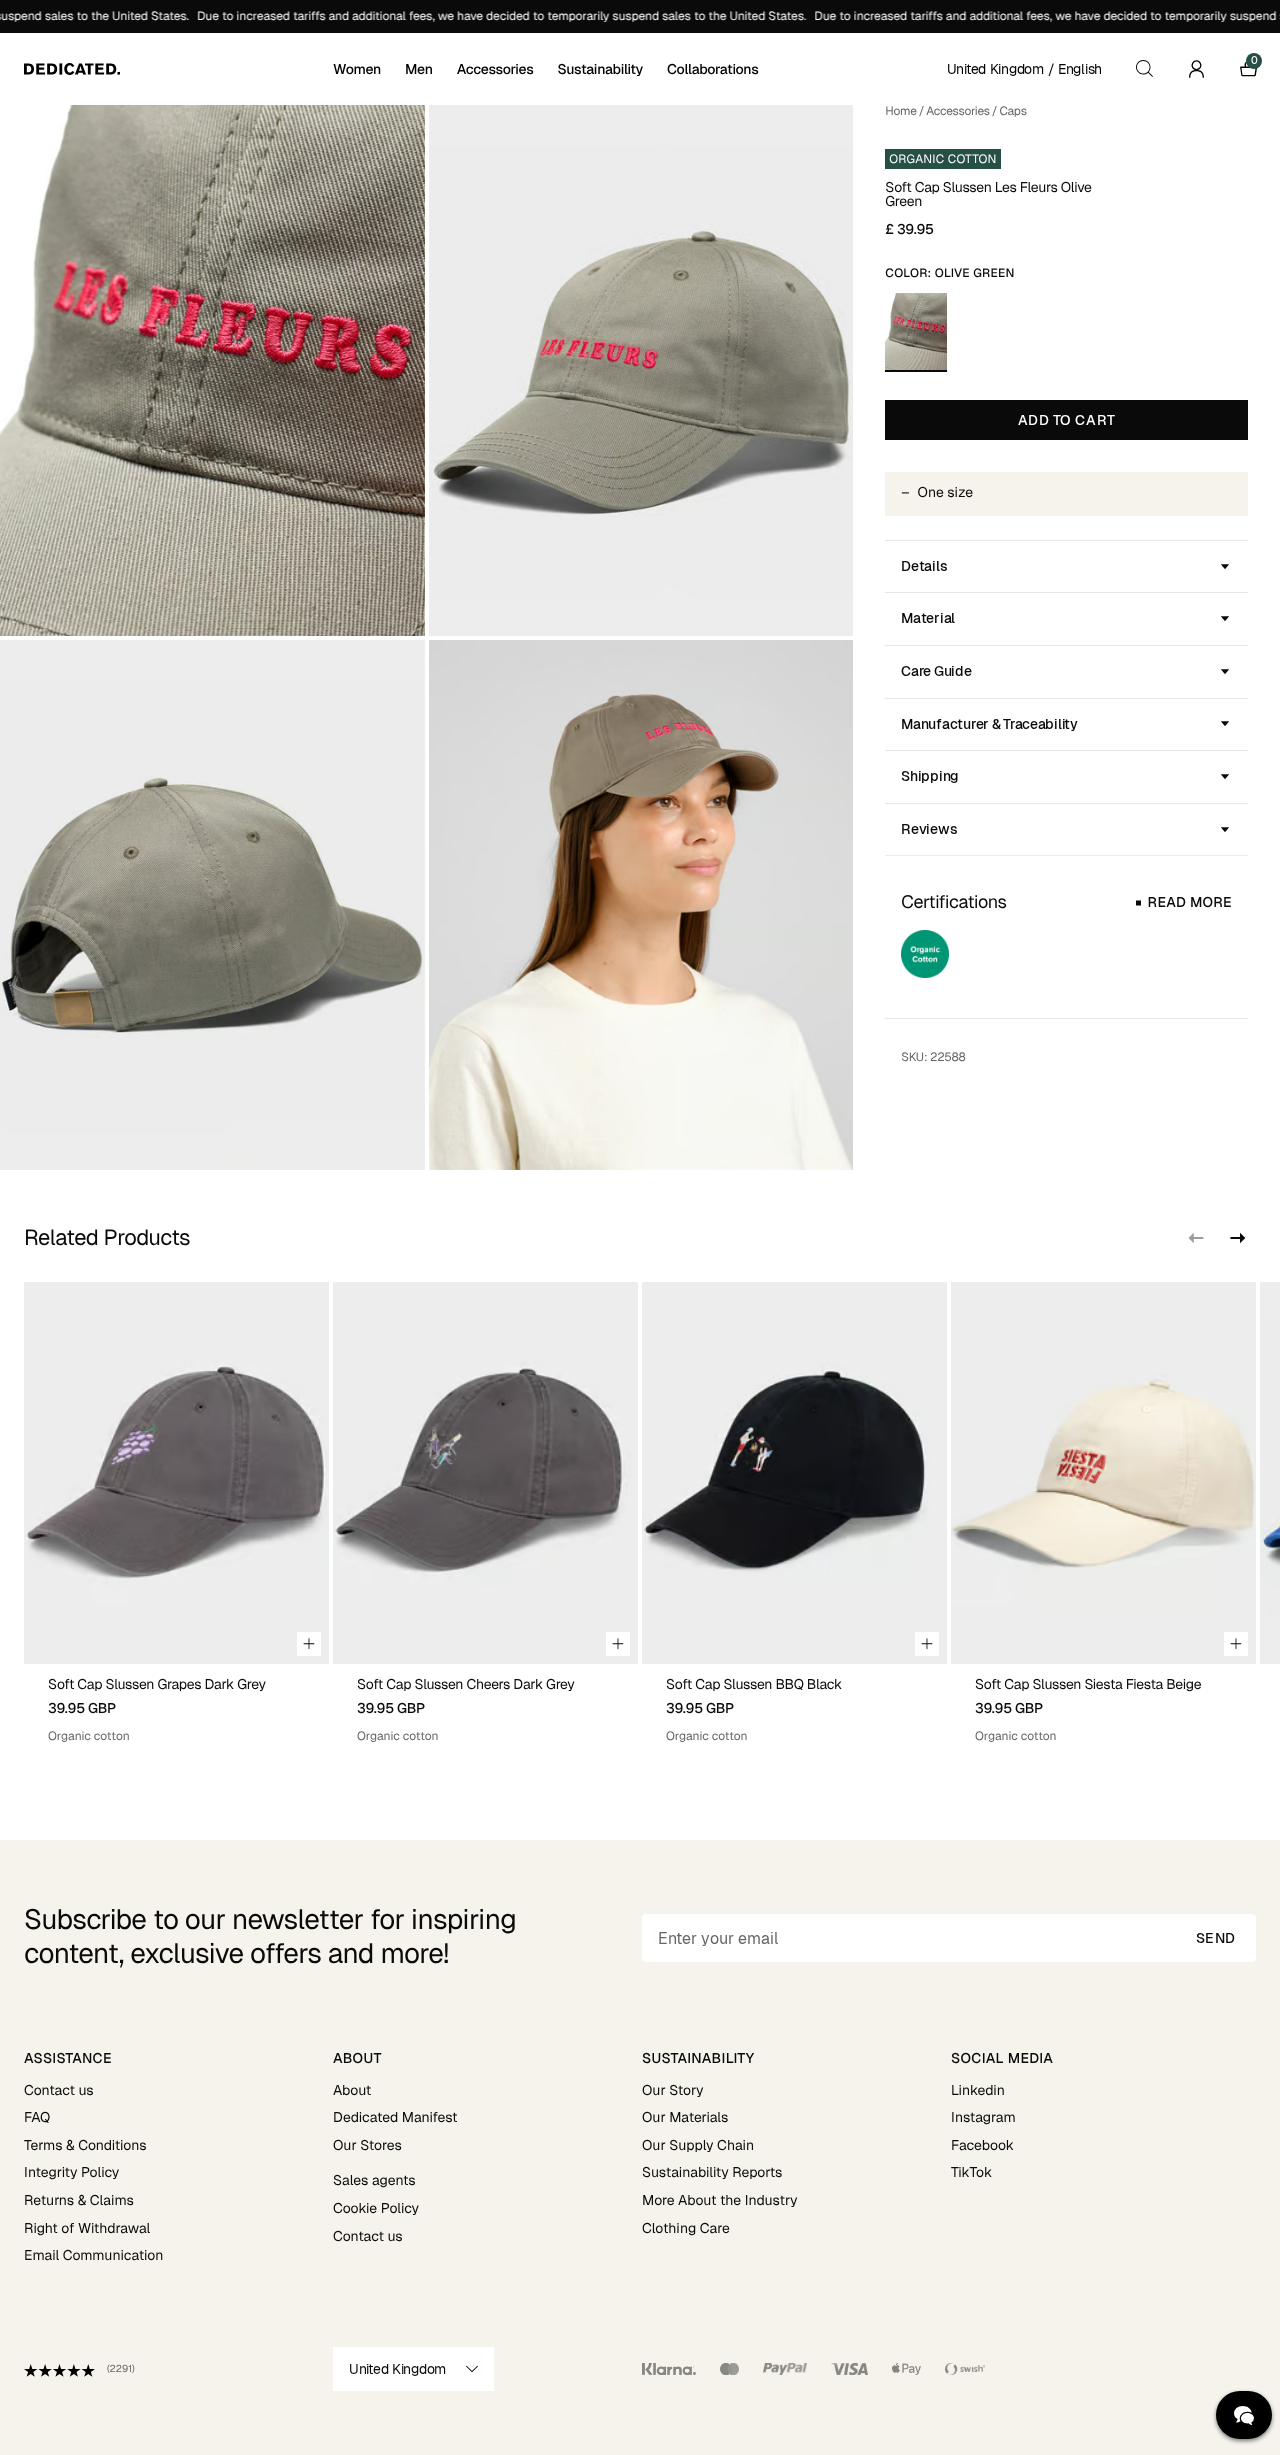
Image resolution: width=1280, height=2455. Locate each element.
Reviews (929, 829)
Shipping (930, 776)
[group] (176, 1513)
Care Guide (936, 671)
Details (924, 566)
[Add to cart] (309, 1644)
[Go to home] (176, 69)
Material (928, 618)
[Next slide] (1236, 1238)
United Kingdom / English (1024, 69)
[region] (640, 1513)
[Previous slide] (1196, 1238)
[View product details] (176, 1704)
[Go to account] (1196, 69)
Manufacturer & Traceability (989, 724)
